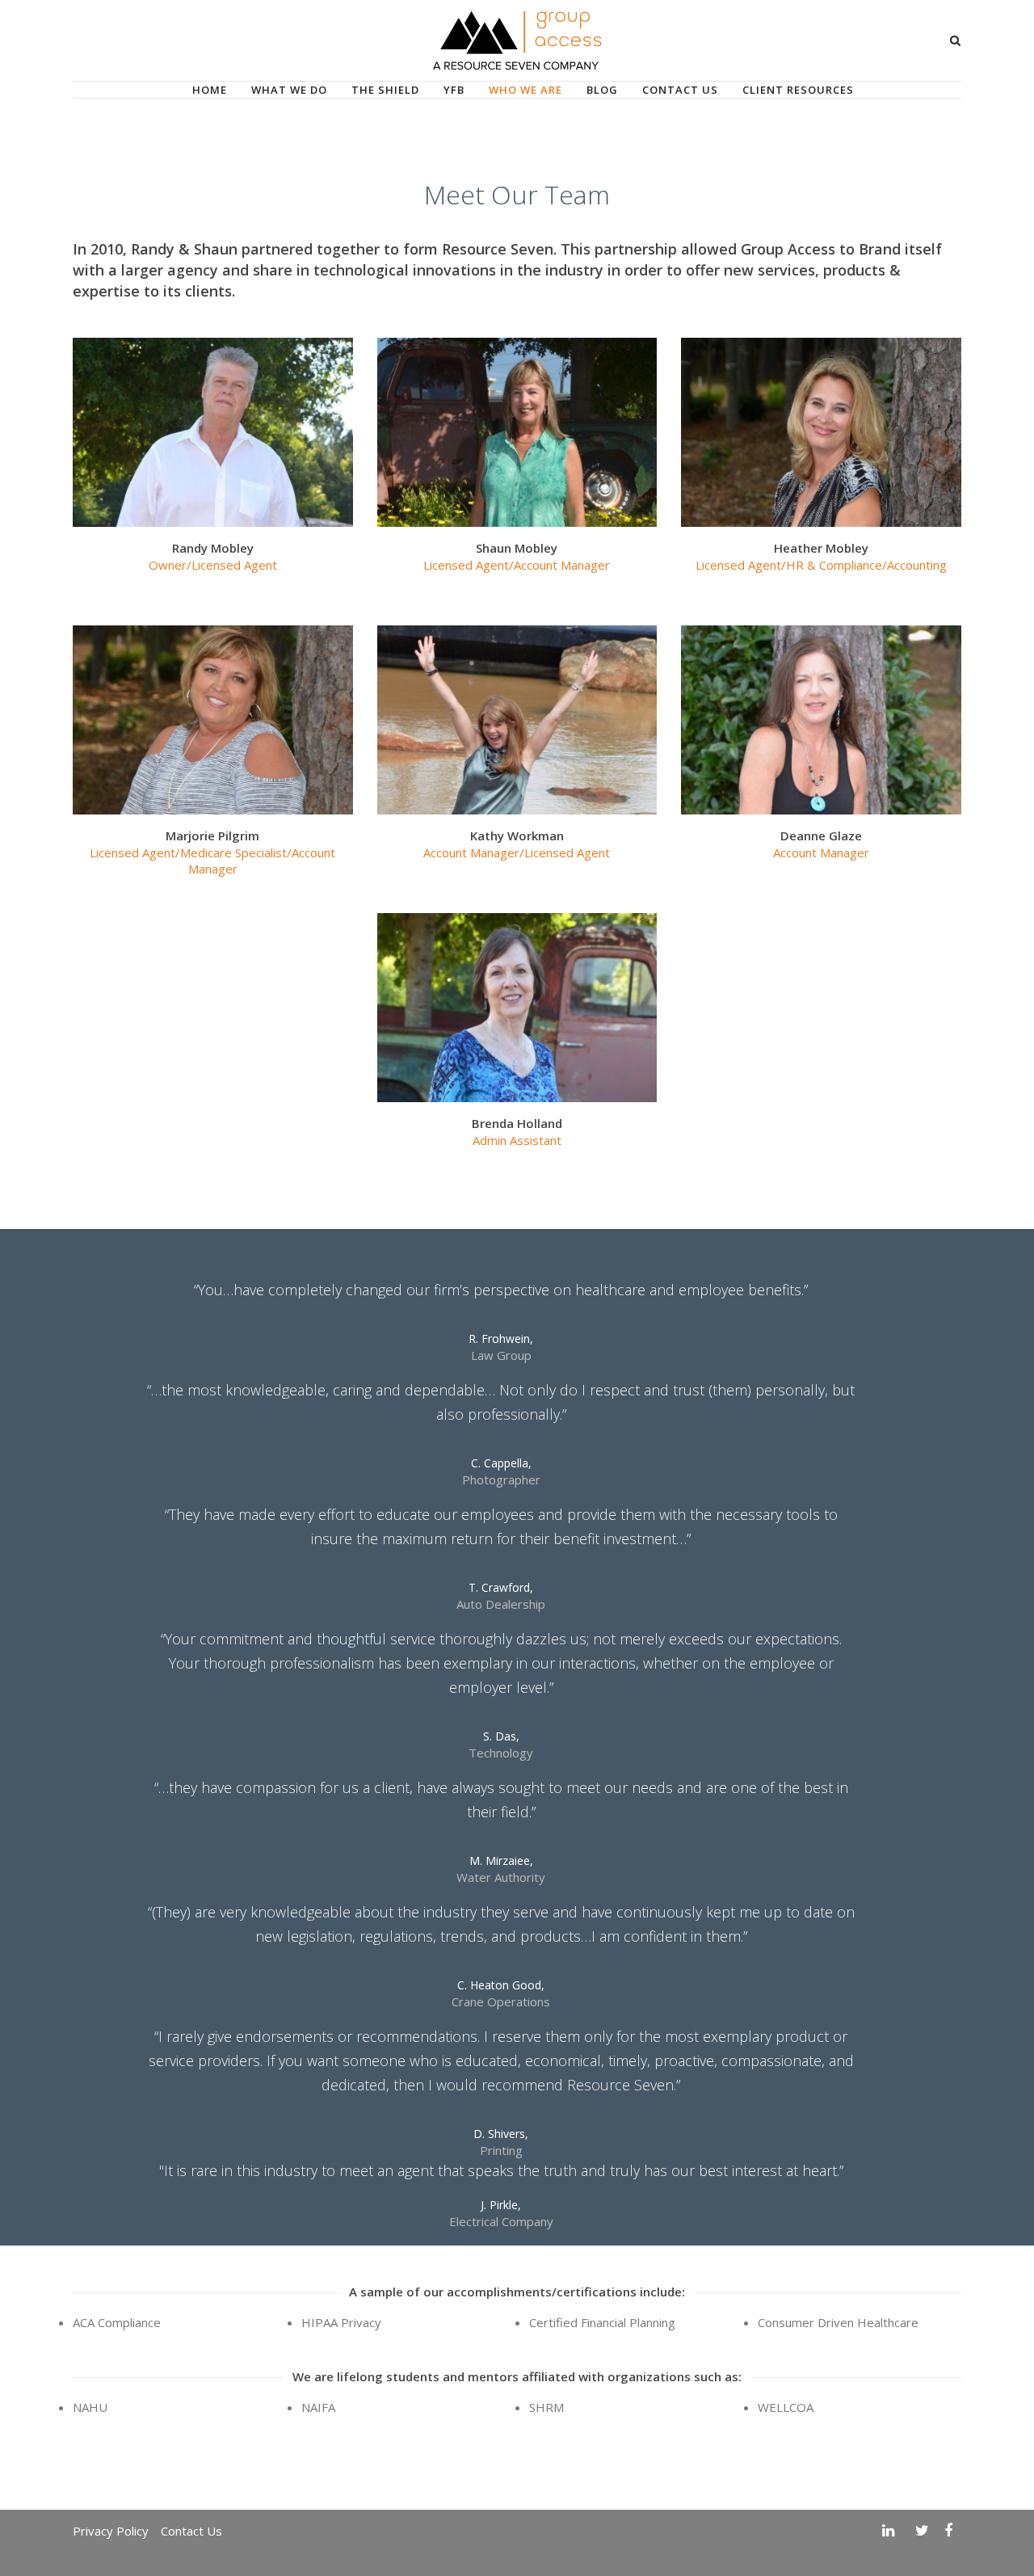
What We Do (289, 90)
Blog (602, 90)
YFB (454, 90)
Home (210, 90)
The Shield (385, 90)
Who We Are (525, 90)
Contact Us (680, 90)
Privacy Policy (111, 2531)
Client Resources (798, 90)
